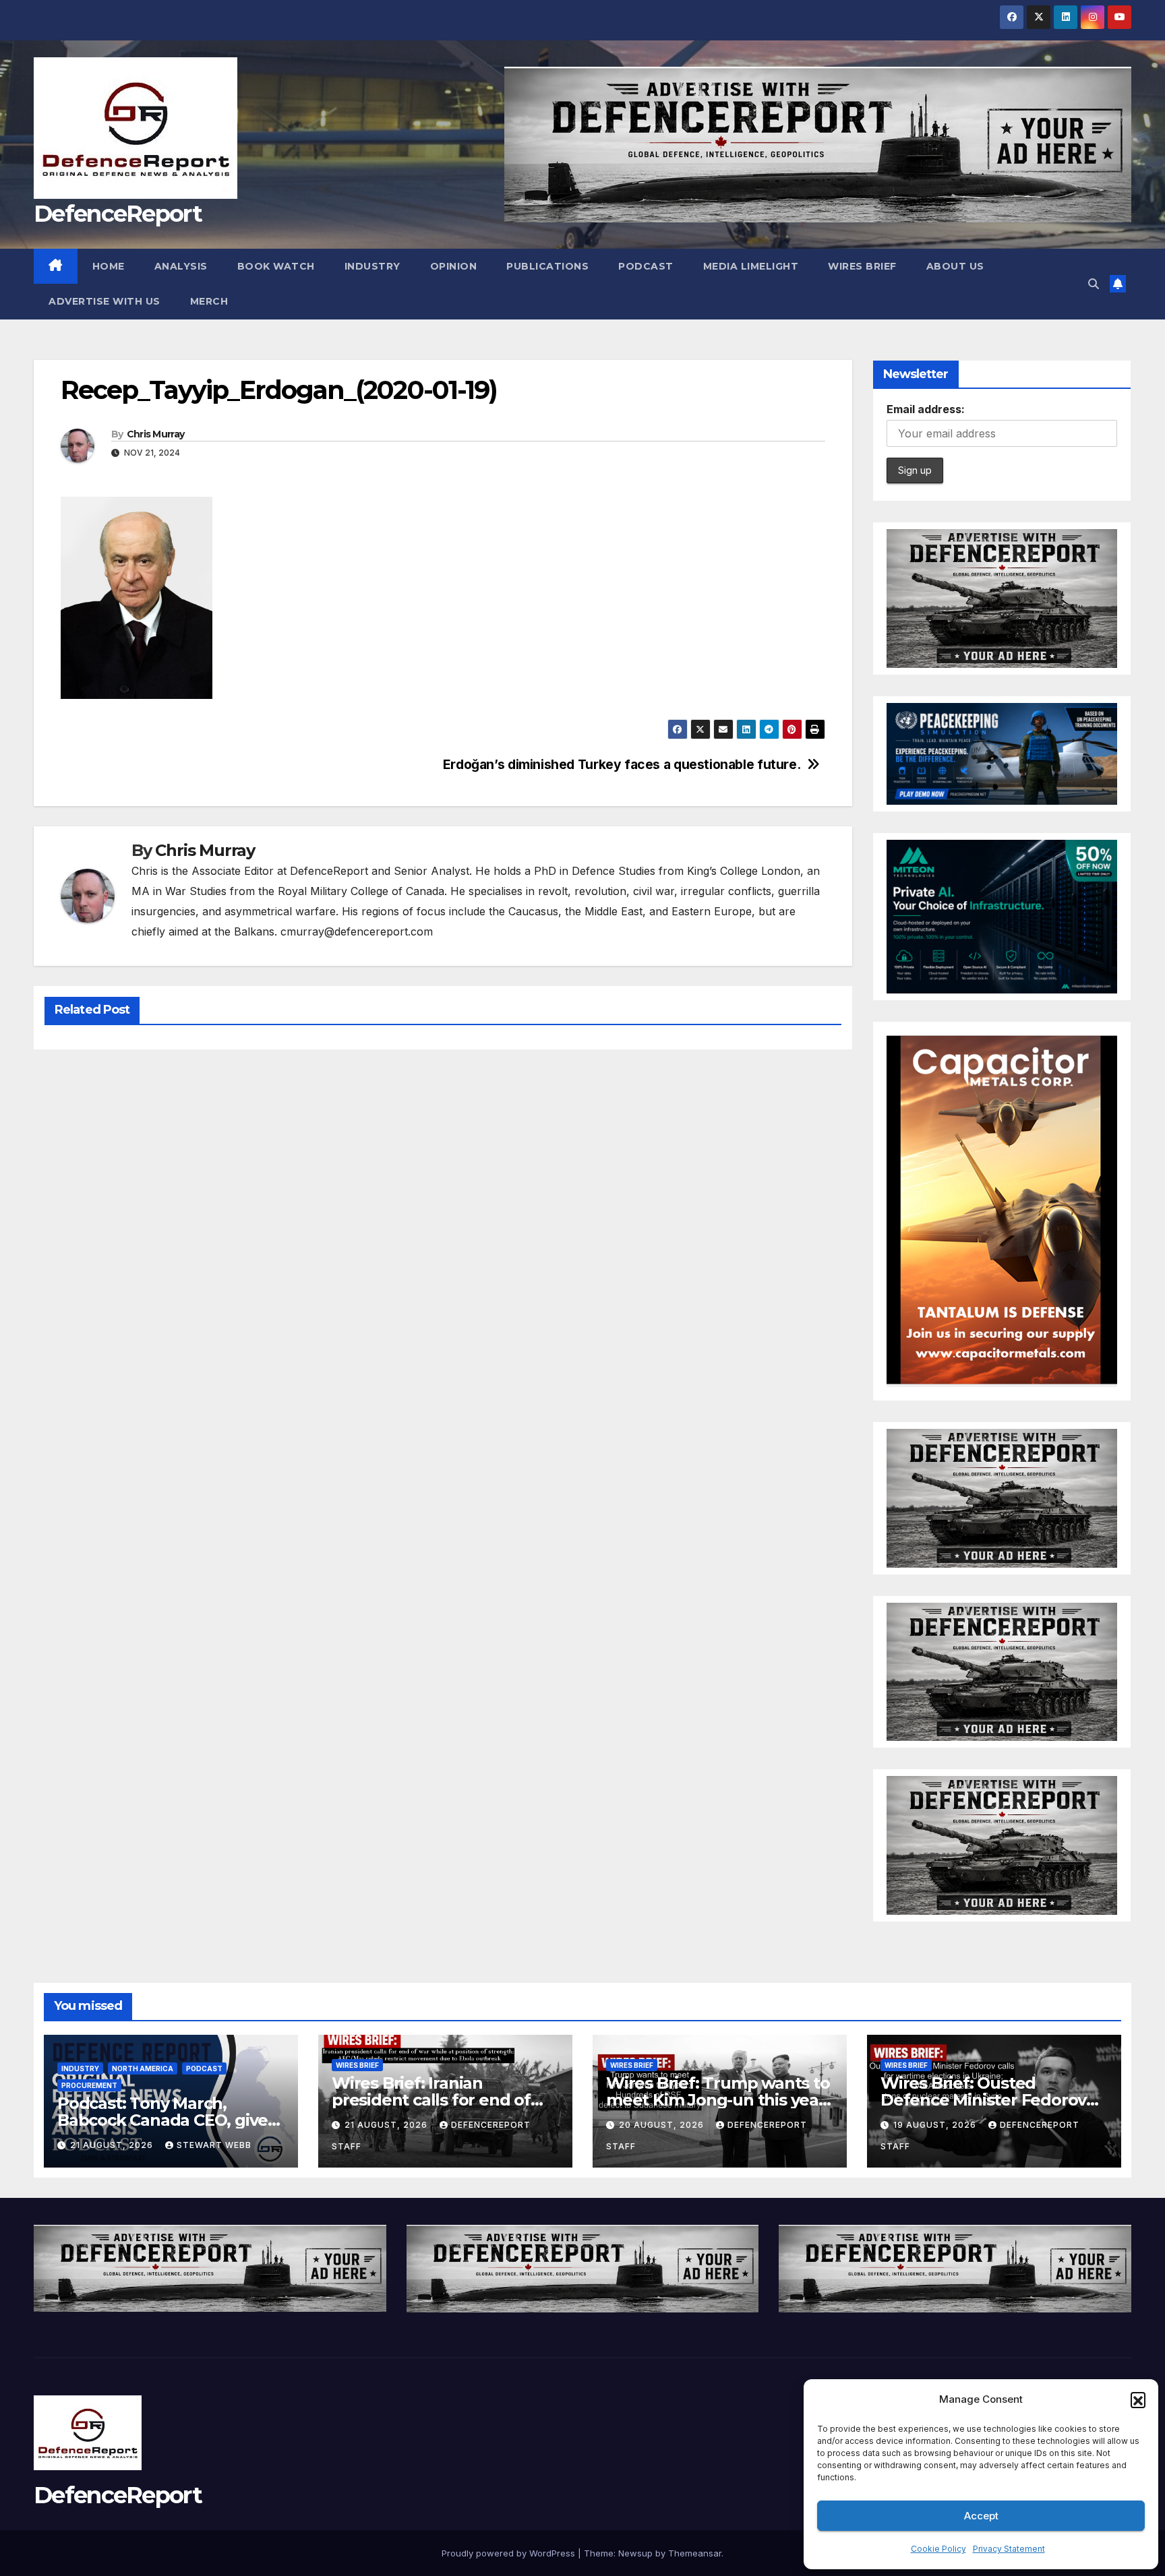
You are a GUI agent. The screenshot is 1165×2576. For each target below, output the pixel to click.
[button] (1138, 2399)
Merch (209, 301)
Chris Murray (156, 434)
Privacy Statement (1009, 2549)
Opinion (454, 266)
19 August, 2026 (936, 2125)
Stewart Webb (214, 2145)
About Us (955, 266)
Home (109, 266)
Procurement (89, 2085)
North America (143, 2068)
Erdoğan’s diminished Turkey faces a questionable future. (622, 765)
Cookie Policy (938, 2549)
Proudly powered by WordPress (510, 2553)
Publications (547, 266)
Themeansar (695, 2553)
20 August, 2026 (663, 2125)
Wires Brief (862, 266)
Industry (372, 266)
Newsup (635, 2553)
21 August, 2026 (113, 2145)
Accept (981, 2516)
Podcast (646, 266)
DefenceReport (118, 214)
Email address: (926, 409)
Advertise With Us (104, 301)
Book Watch (276, 266)
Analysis (181, 266)
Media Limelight (751, 266)
